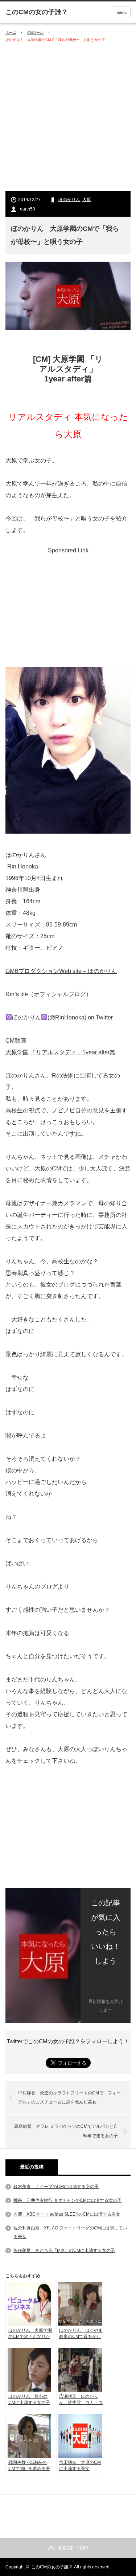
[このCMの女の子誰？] (37, 12)
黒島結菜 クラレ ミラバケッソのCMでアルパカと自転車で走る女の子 (66, 2131)
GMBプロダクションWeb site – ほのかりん (61, 971)
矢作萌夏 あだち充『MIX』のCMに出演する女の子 (64, 2250)
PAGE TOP (73, 2548)
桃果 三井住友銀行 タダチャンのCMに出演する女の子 (67, 2200)
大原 (87, 200)
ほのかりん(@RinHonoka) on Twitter (62, 1017)
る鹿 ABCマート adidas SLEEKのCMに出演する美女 (67, 2214)
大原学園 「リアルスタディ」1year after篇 (60, 1052)
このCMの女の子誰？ (52, 2567)
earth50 (28, 209)
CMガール (35, 32)
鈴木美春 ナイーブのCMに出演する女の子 (56, 2187)
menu (122, 12)
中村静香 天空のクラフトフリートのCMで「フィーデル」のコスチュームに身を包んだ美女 (69, 2098)
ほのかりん (69, 200)
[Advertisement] (68, 117)
